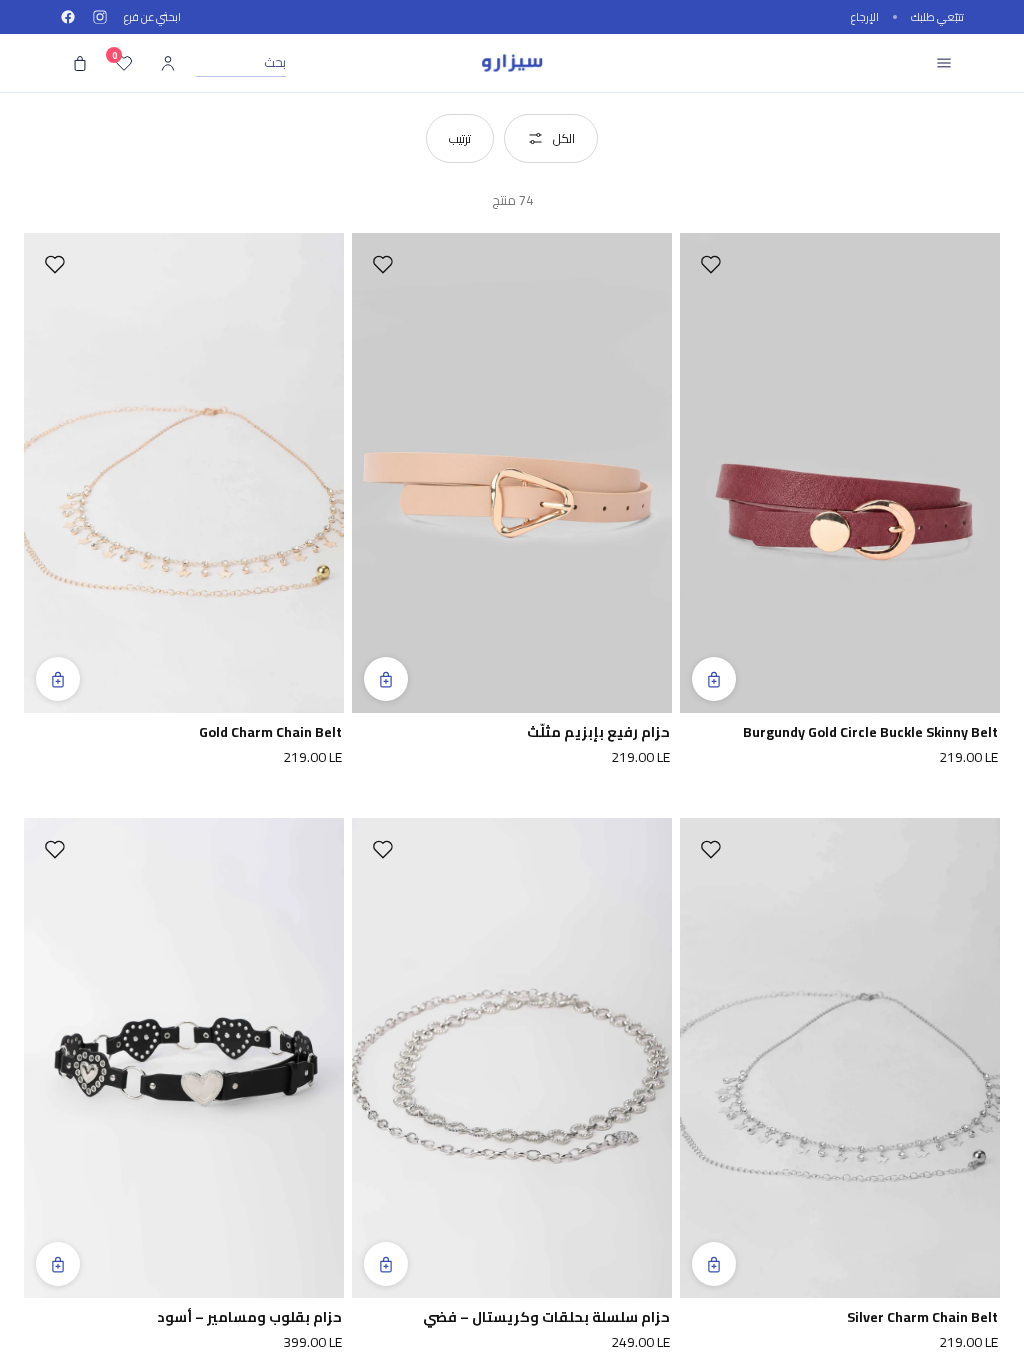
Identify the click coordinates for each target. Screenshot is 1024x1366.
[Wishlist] (711, 264)
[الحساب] (168, 63)
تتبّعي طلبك (937, 17)
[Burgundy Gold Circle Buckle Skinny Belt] (840, 473)
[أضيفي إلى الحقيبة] (714, 679)
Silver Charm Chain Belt (922, 1317)
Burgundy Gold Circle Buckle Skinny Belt (870, 732)
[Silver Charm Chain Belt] (840, 1058)
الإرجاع (865, 17)
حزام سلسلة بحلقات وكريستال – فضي (546, 1317)
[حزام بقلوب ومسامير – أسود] (184, 1058)
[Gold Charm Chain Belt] (184, 473)
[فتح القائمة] (944, 63)
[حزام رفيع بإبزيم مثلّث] (512, 473)
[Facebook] (68, 17)
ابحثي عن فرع (152, 17)
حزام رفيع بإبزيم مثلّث (598, 732)
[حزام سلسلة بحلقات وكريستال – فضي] (512, 1058)
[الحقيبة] (80, 63)
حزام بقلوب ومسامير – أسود (249, 1317)
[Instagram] (100, 17)
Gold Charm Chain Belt (270, 732)
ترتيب (460, 138)
